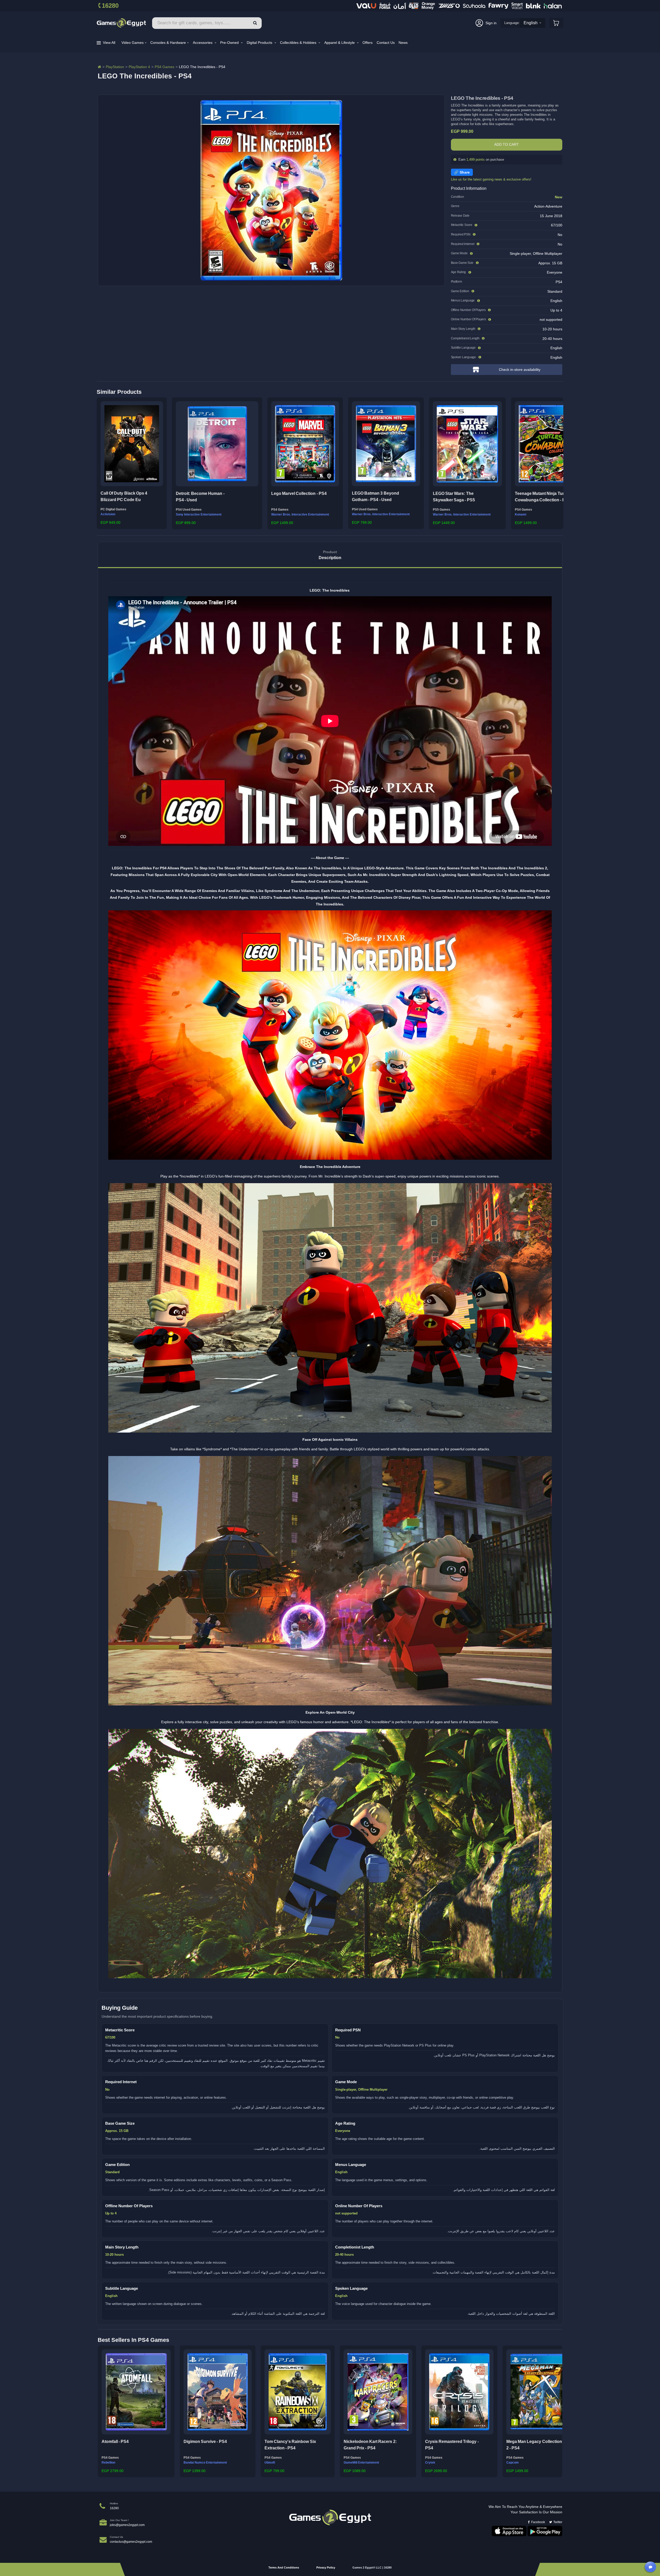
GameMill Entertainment (361, 2463)
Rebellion (108, 2463)
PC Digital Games (113, 509)
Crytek (430, 2463)
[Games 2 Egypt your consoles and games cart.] (556, 23)
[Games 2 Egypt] (121, 23)
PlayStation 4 (139, 67)
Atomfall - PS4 (115, 2442)
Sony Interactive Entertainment (199, 514)
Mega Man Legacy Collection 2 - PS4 (534, 2445)
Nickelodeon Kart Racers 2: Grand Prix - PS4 (370, 2445)
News (403, 43)
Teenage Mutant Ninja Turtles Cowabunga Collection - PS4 (543, 497)
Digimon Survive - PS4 (205, 2442)
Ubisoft (270, 2463)
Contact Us (386, 43)
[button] (102, 462)
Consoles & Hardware (168, 43)
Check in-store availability (520, 370)
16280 (110, 6)
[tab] (330, 555)
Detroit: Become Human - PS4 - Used (200, 497)
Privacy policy (326, 2567)
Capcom (513, 2463)
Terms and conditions (284, 2567)
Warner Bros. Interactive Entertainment (300, 514)
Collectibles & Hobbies (299, 43)
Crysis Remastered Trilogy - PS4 (452, 2445)
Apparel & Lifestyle (340, 43)
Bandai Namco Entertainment (205, 2463)
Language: (512, 23)
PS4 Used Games (189, 510)
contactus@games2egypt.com (131, 2542)
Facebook (538, 2522)
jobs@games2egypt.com (127, 2525)
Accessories (203, 43)
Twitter (558, 2522)
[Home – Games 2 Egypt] (99, 67)
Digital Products (260, 43)
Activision (108, 514)
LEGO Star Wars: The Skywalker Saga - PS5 (454, 497)
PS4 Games (164, 67)
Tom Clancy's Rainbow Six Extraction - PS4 (290, 2445)
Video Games (133, 43)
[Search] (255, 23)
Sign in (491, 23)
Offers (368, 43)
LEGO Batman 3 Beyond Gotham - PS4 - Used (376, 497)
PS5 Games (442, 510)
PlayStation (115, 67)
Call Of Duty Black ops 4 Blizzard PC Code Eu (124, 497)
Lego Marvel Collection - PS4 (299, 493)
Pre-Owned (230, 43)
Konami (521, 514)
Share (465, 172)
